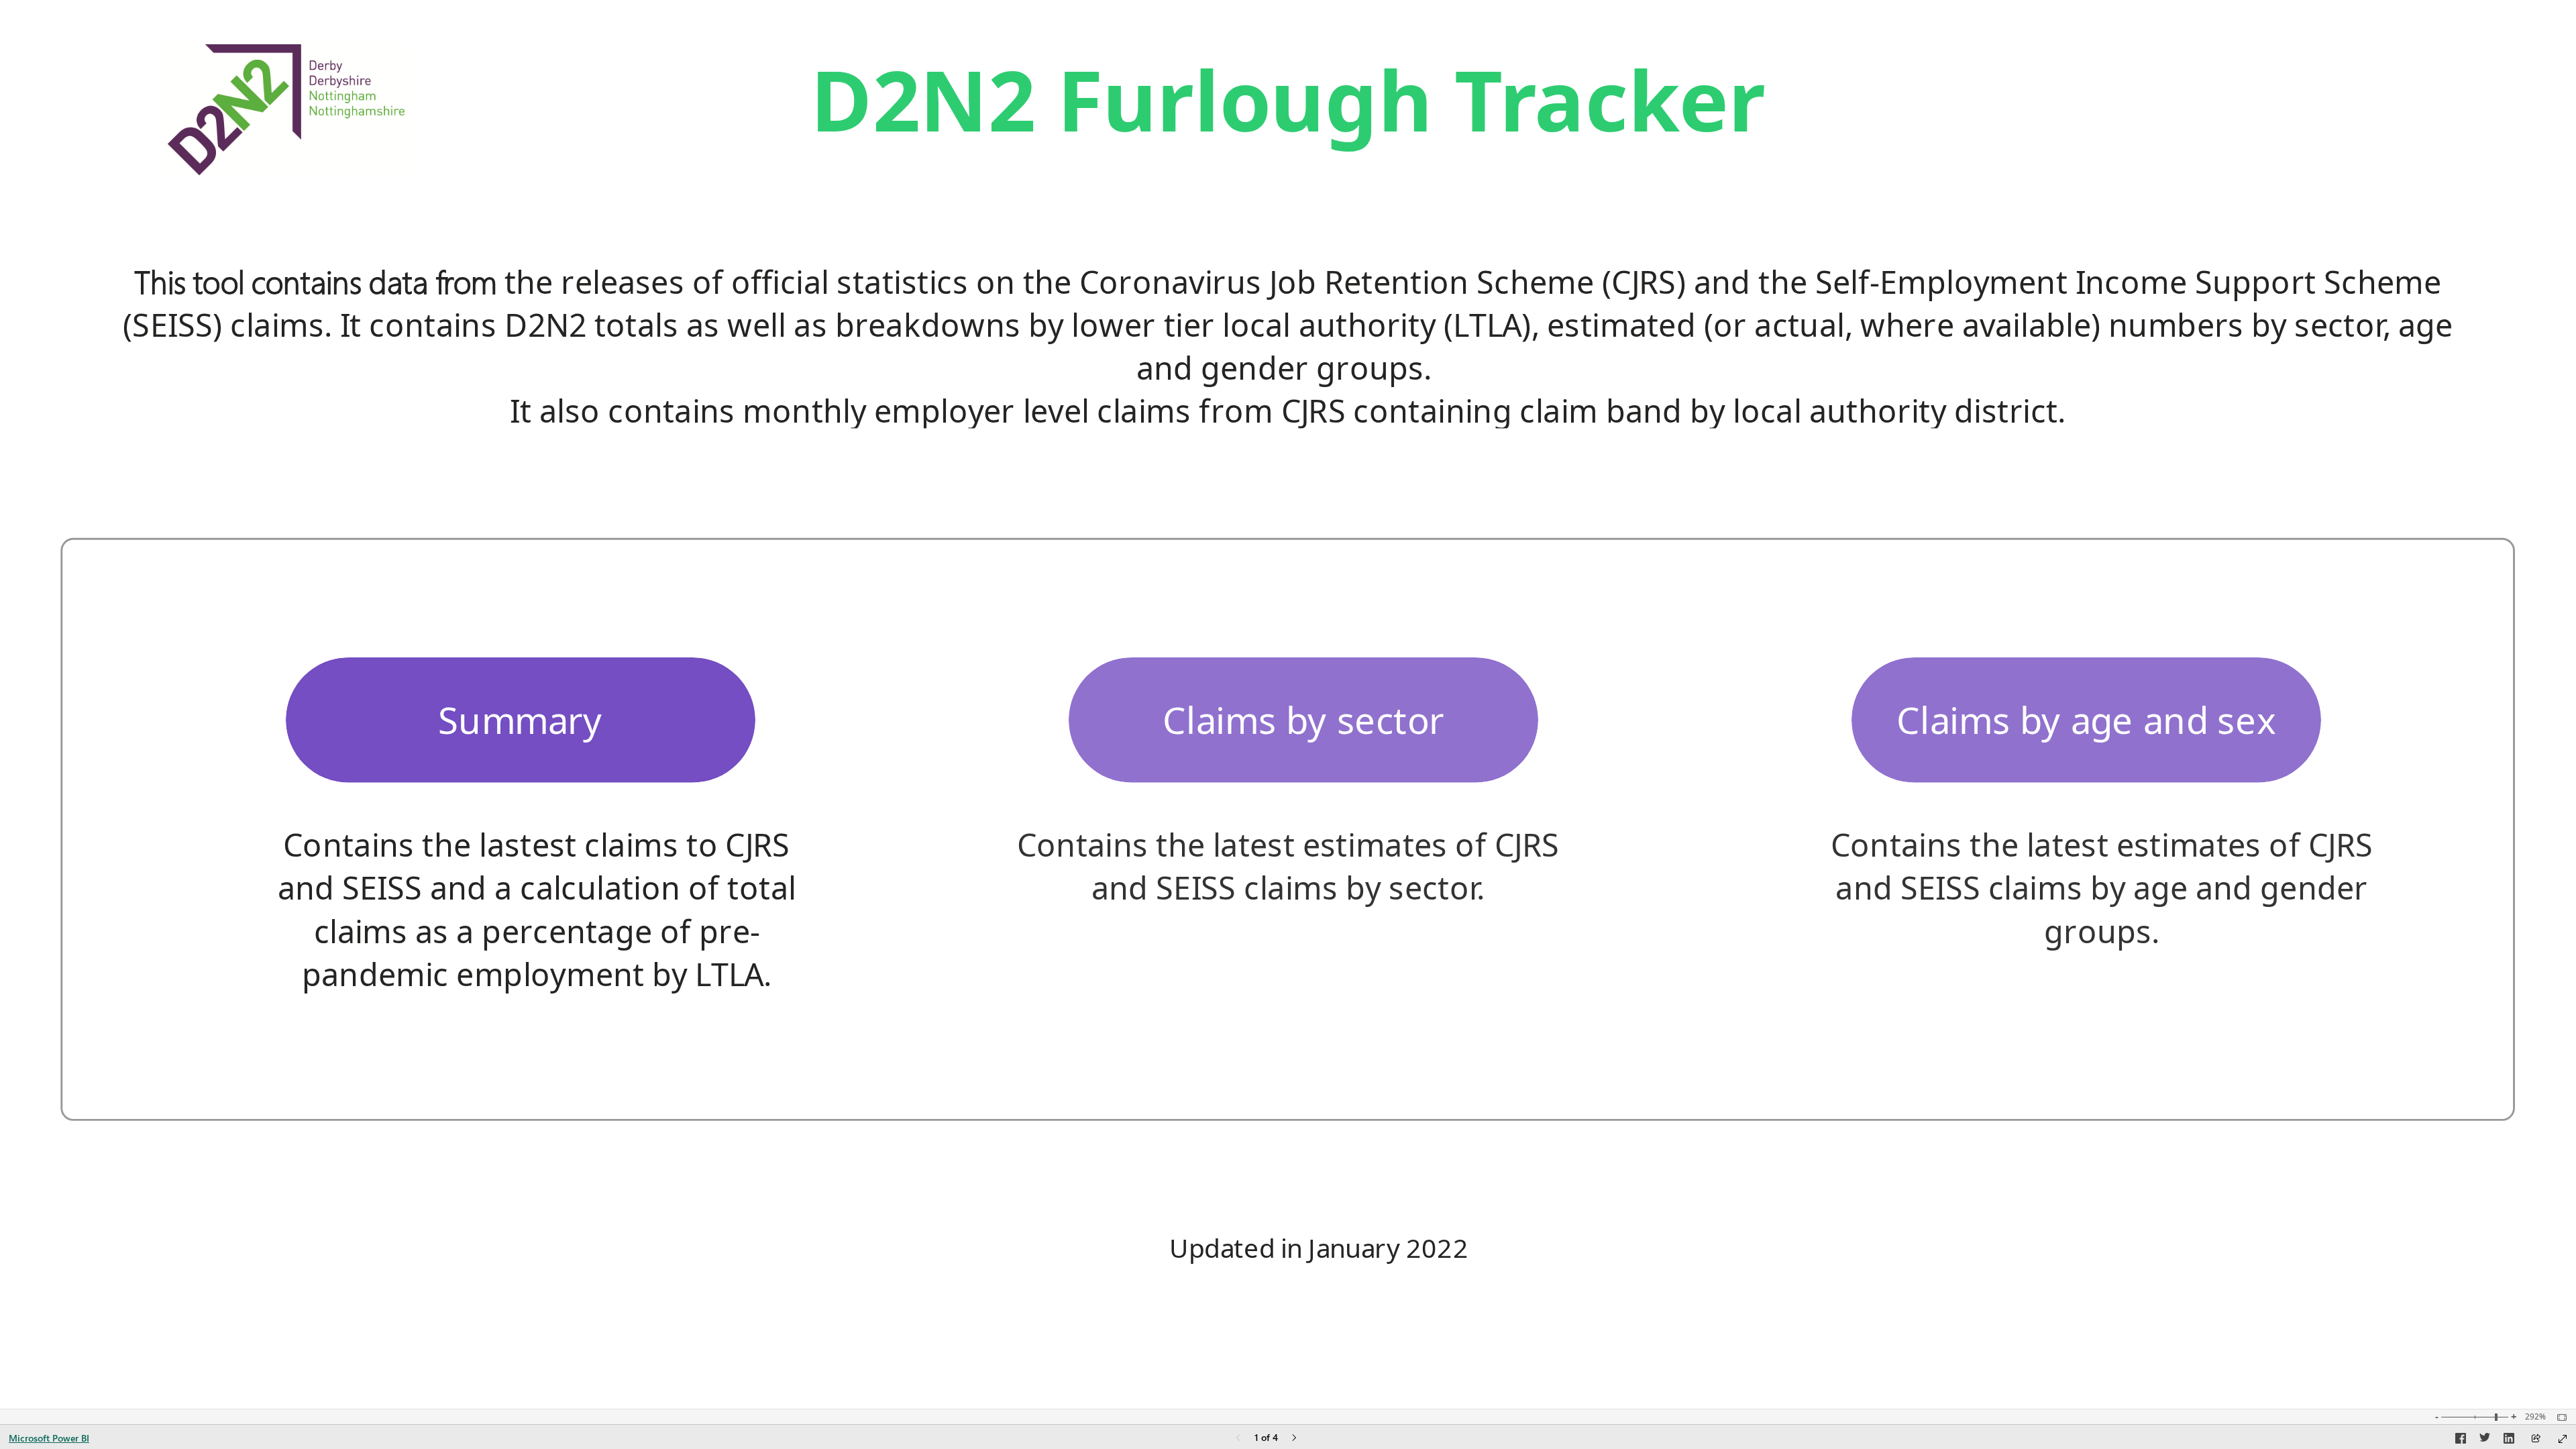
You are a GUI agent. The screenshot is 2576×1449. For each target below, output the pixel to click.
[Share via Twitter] (2485, 1440)
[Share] (2536, 1439)
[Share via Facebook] (2461, 1440)
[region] (1288, 704)
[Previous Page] (1238, 1439)
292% (2535, 1417)
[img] (286, 110)
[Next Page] (1294, 1439)
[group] (1288, 110)
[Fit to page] (2559, 1417)
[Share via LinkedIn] (2509, 1440)
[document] (1288, 110)
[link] (521, 720)
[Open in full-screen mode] (2563, 1439)
